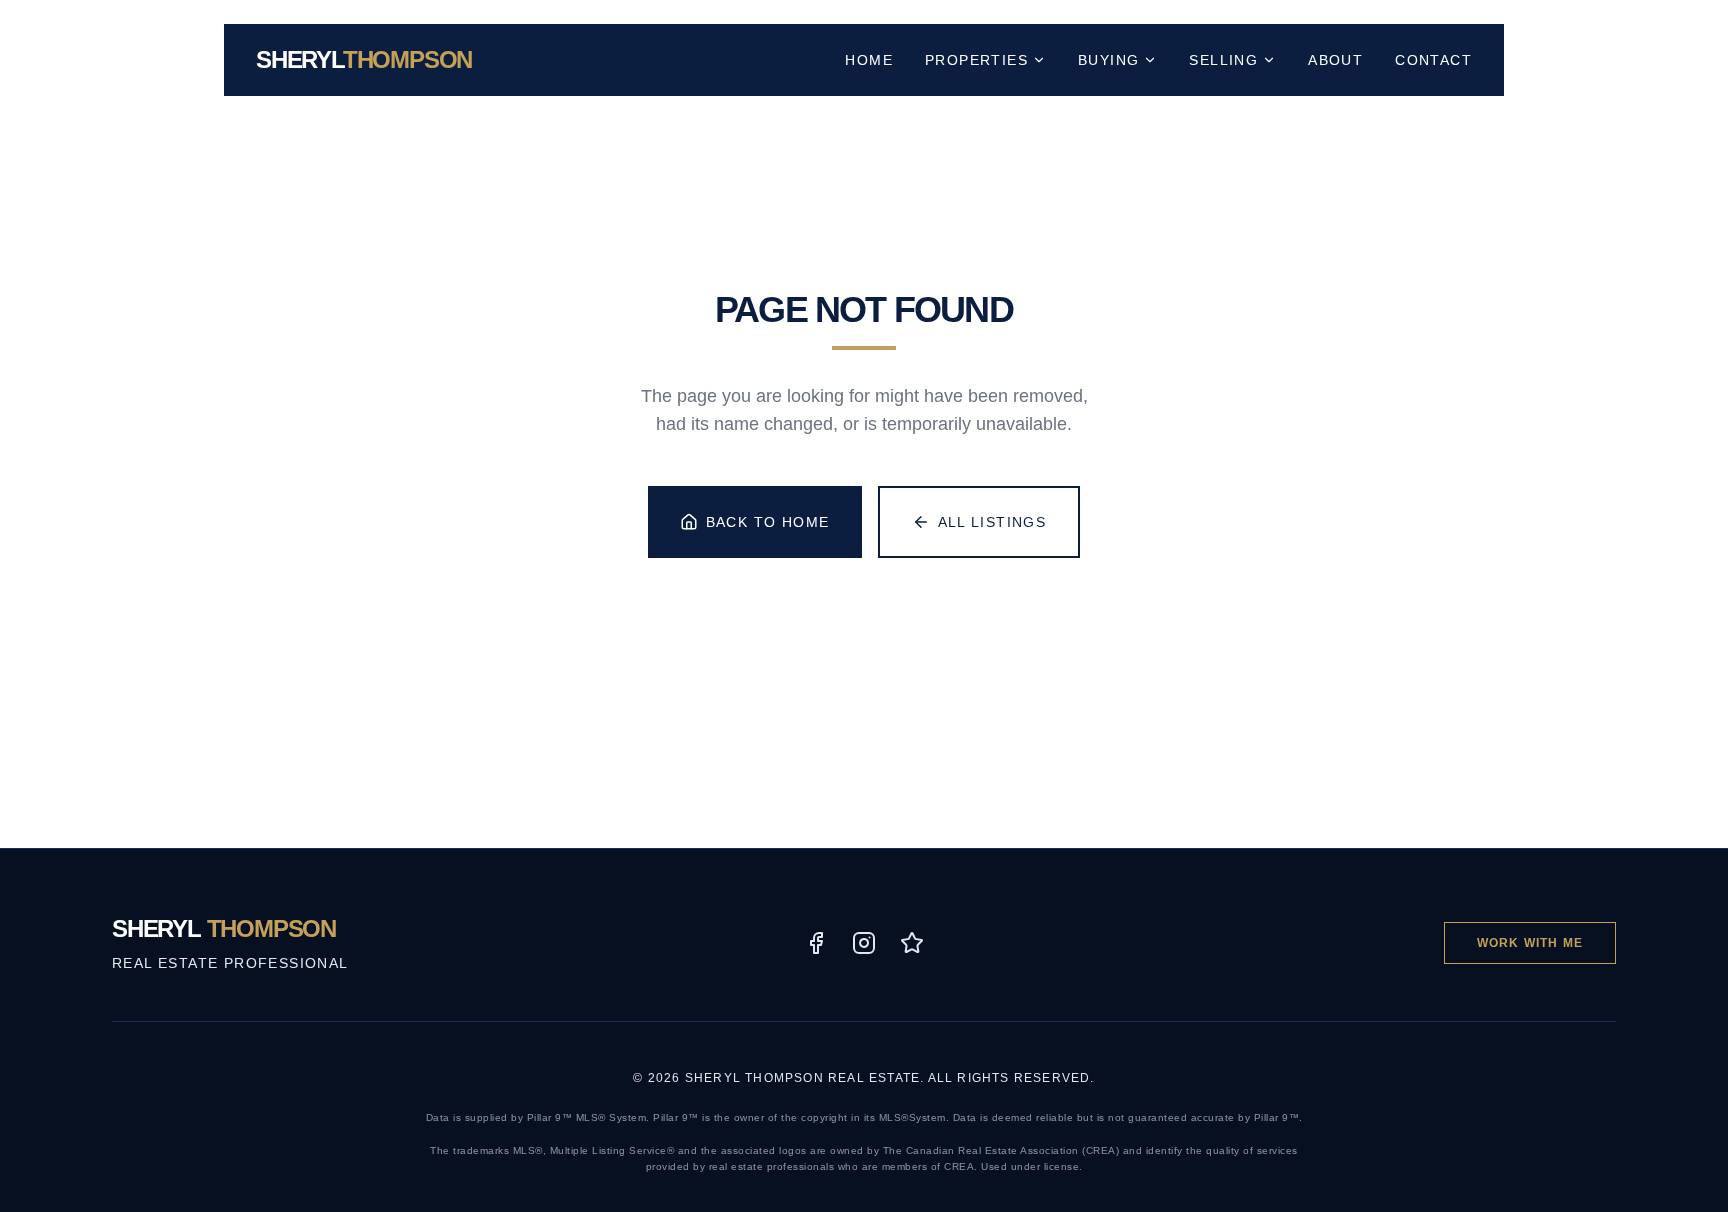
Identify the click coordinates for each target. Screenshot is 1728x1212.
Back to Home (768, 522)
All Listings (992, 522)
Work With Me (1530, 943)
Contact (1433, 60)
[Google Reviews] (912, 943)
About (1335, 60)
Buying (1108, 60)
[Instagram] (864, 943)
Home (869, 60)
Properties (976, 60)
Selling (1223, 60)
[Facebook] (816, 943)
